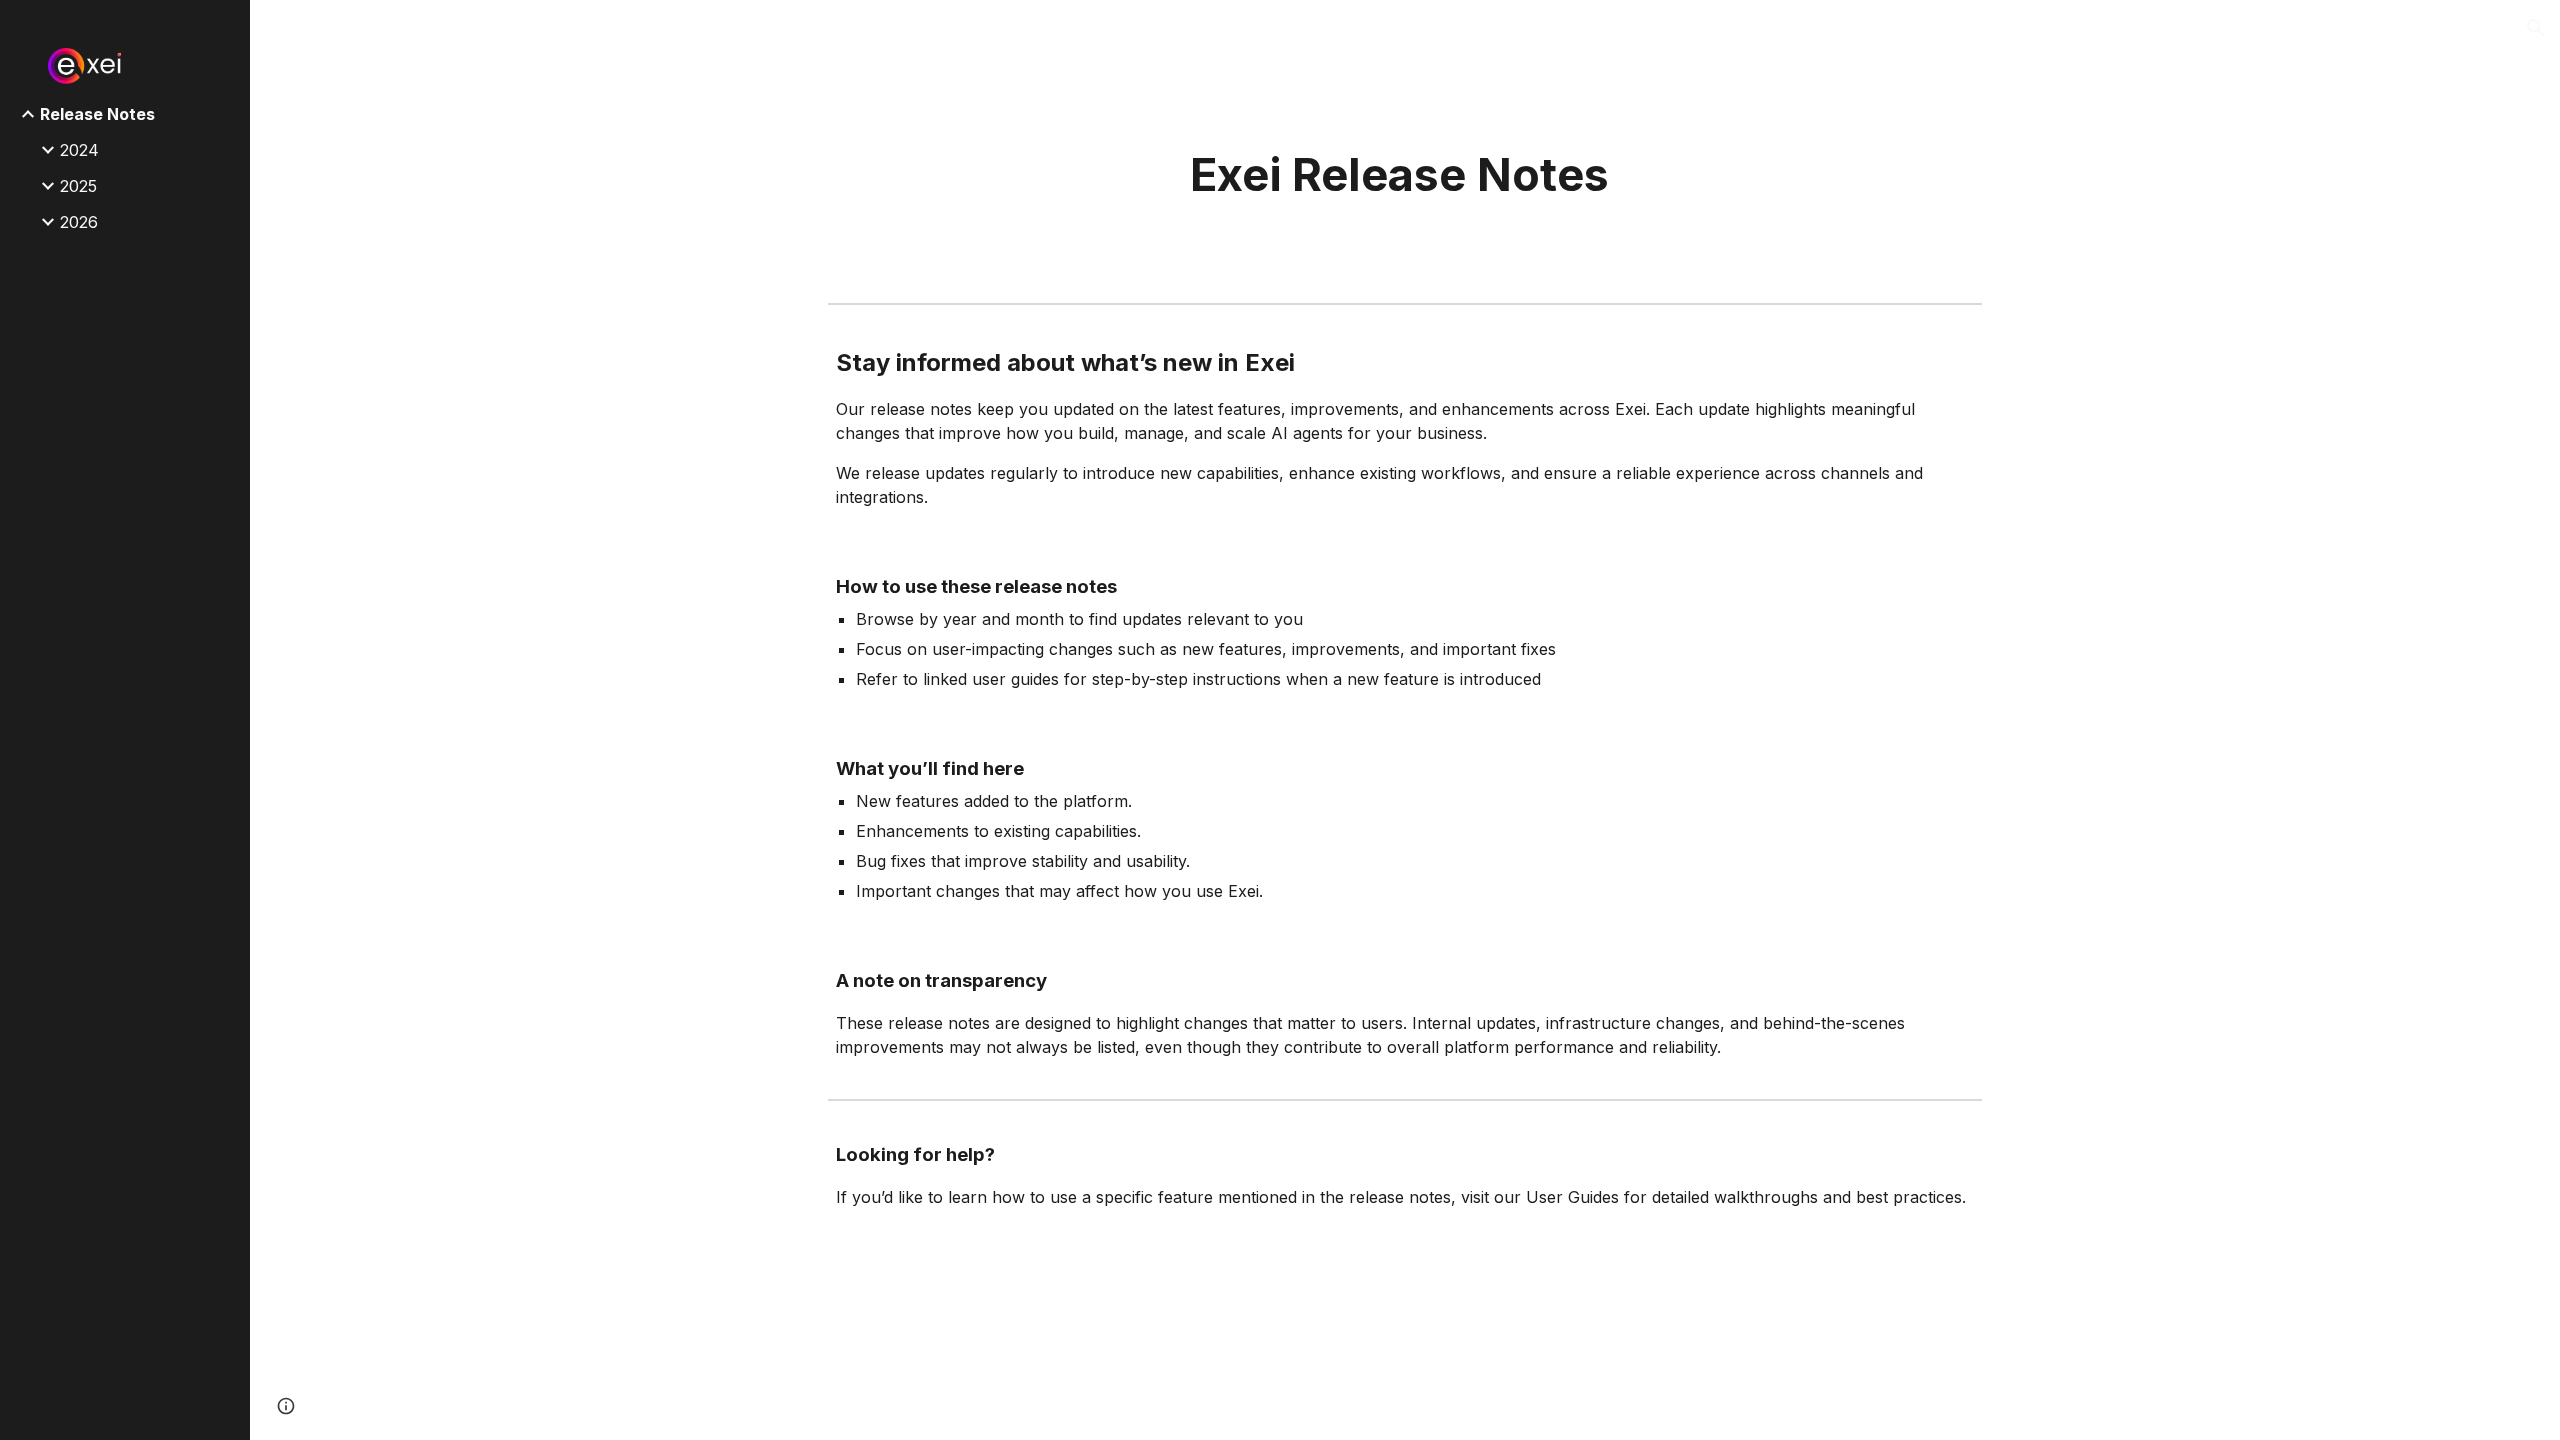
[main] (1405, 175)
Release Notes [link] (97, 114)
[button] (2536, 28)
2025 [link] (78, 186)
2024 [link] (79, 150)
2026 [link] (79, 222)
